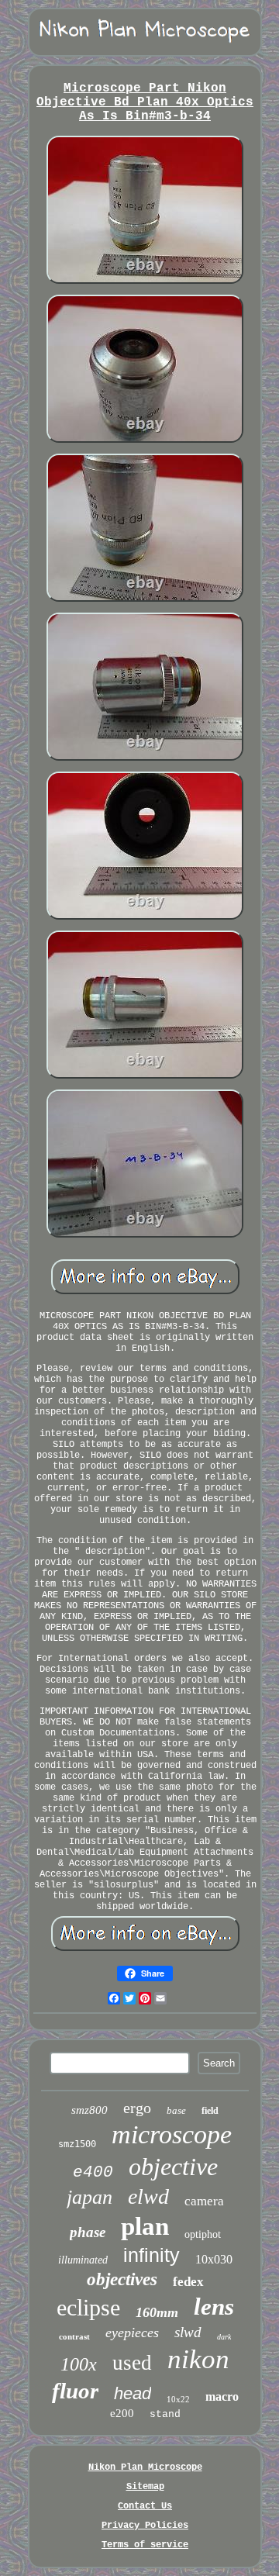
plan (145, 2226)
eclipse (88, 2307)
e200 (122, 2413)
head (133, 2393)
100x (79, 2364)
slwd (188, 2332)
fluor (75, 2391)
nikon (198, 2359)
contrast (74, 2336)
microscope (172, 2134)
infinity (152, 2255)
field (210, 2111)
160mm (157, 2312)
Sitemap (145, 2487)
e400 (93, 2172)
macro (222, 2396)
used (132, 2363)
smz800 (90, 2110)
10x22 (178, 2399)
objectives (122, 2279)
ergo (137, 2108)
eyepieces (132, 2333)
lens (214, 2307)
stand (165, 2414)
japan (90, 2197)
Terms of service (145, 2545)
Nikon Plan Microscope (145, 2467)
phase (88, 2232)
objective (173, 2167)
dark (224, 2337)
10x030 (214, 2259)
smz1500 (77, 2144)
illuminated (83, 2260)
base (176, 2110)
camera (204, 2201)
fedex (188, 2282)
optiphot (203, 2234)
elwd (148, 2196)
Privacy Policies (145, 2526)
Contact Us (145, 2506)
